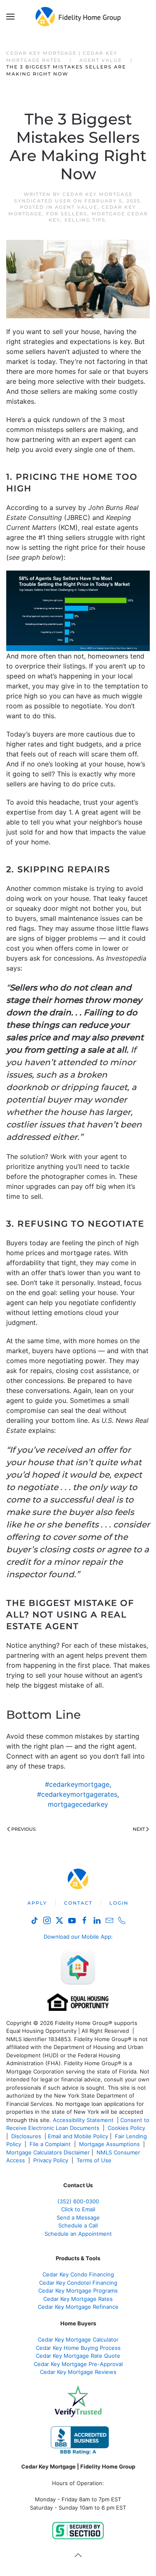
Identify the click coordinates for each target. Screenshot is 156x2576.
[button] (10, 17)
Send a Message (78, 2217)
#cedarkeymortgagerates (77, 1794)
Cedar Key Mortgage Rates (78, 2299)
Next (139, 1829)
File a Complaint (51, 2144)
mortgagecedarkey (78, 1804)
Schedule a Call (78, 2225)
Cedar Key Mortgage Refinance (78, 2307)
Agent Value (76, 207)
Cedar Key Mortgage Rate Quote (78, 2356)
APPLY (37, 1903)
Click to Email (78, 2209)
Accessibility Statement (83, 2120)
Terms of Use (95, 2160)
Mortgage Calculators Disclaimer (48, 2152)
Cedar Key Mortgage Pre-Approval (78, 2364)
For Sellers (67, 214)
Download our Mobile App (77, 1937)
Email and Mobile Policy (78, 2136)
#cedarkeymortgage (77, 1784)
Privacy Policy (51, 2160)
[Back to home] (78, 17)
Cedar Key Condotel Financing (78, 2283)
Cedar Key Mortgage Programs (78, 2291)
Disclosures (26, 2136)
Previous (24, 1829)
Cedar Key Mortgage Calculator (78, 2339)
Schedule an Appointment (78, 2234)
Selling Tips (85, 220)
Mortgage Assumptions (109, 2144)
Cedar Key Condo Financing (78, 2274)
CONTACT (78, 1903)
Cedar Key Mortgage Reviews (78, 2372)
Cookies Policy (127, 2128)
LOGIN (119, 1903)
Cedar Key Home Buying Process (78, 2348)
